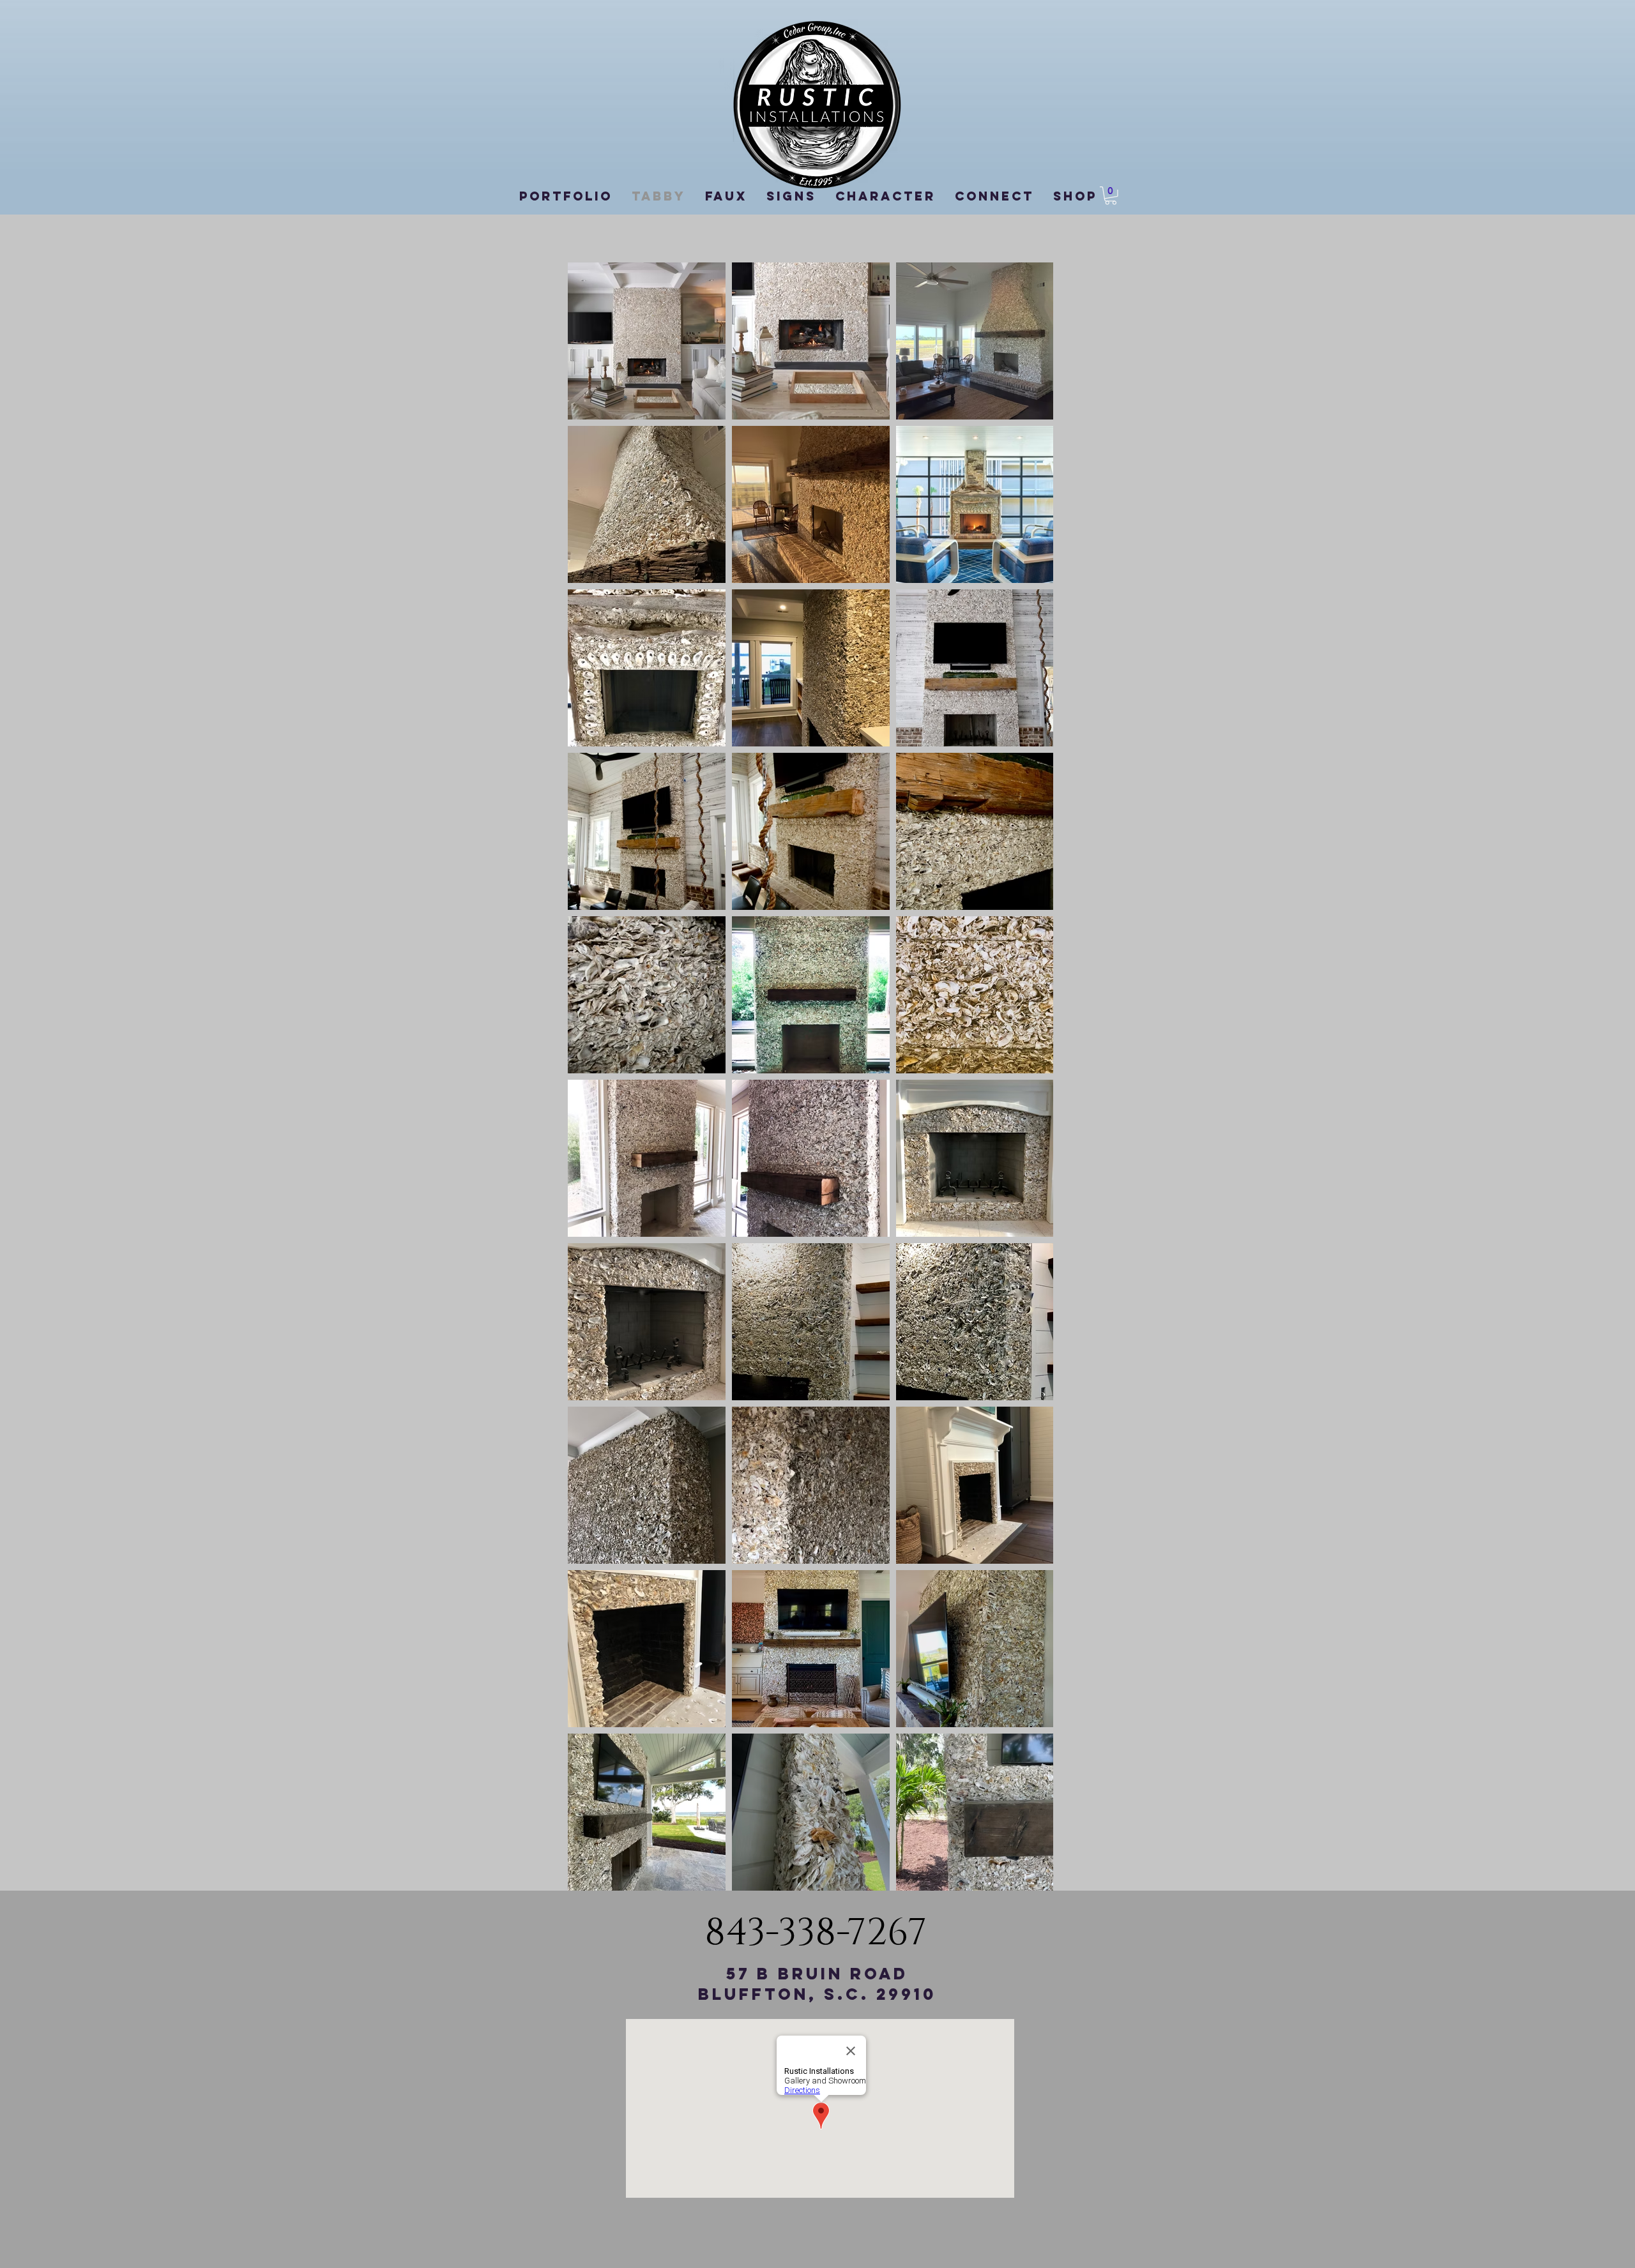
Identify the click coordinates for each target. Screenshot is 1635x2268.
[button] (1111, 196)
